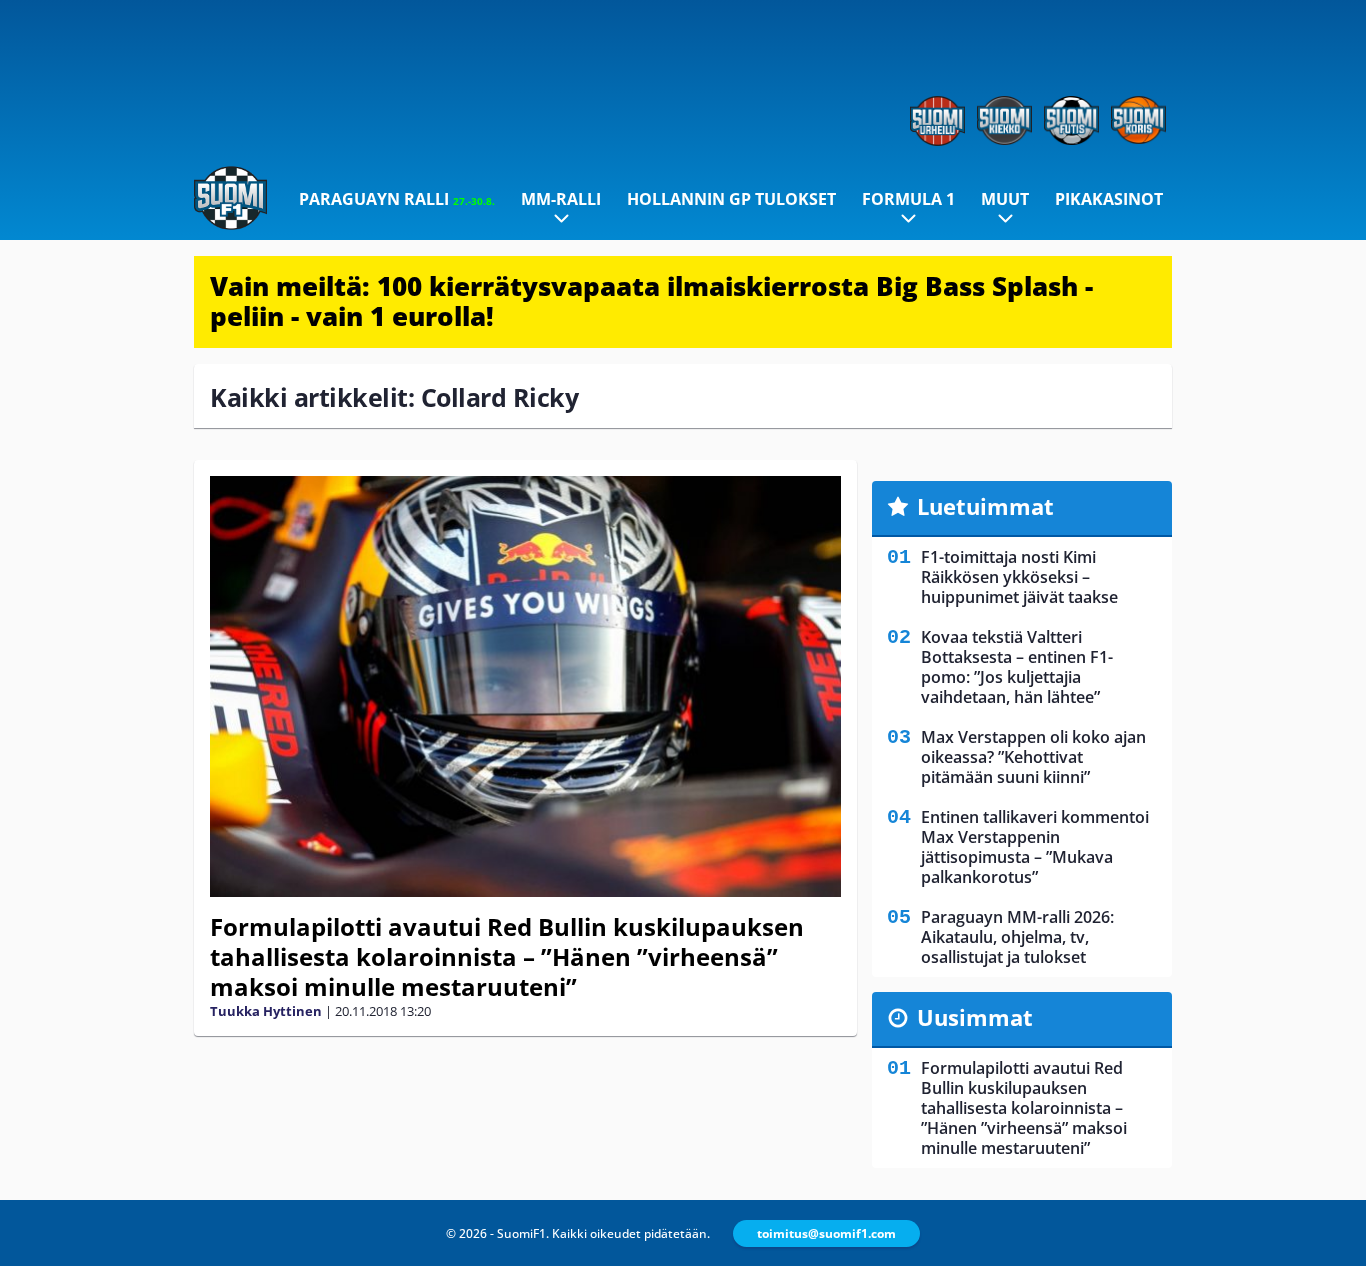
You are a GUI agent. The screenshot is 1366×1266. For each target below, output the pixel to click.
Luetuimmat (985, 506)
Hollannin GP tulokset (731, 199)
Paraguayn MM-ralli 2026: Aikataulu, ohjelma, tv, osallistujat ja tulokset (1017, 937)
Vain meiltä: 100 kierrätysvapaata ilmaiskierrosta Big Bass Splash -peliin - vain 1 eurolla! (651, 301)
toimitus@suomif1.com (826, 1233)
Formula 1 (908, 199)
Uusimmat (975, 1017)
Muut (1005, 199)
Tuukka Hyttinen (266, 1011)
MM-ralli (561, 199)
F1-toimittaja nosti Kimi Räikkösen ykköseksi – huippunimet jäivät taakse (1019, 577)
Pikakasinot (1109, 199)
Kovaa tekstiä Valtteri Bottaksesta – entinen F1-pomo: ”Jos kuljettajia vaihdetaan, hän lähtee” (1017, 667)
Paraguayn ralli (397, 199)
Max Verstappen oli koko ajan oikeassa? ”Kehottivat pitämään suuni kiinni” (1033, 757)
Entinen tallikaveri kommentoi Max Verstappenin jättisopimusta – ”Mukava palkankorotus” (1035, 847)
